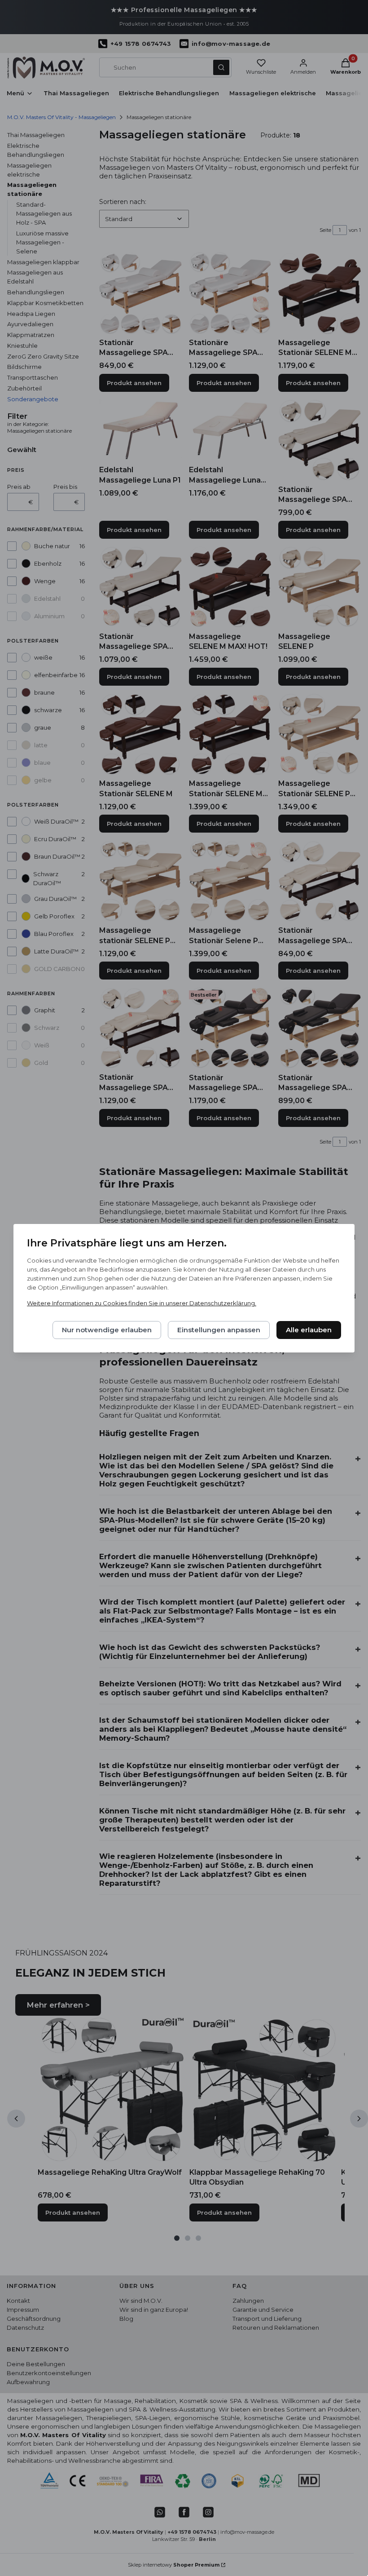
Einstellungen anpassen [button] (219, 1330)
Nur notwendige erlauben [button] (107, 1330)
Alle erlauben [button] (309, 1330)
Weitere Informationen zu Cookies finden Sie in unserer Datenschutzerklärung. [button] (142, 1303)
